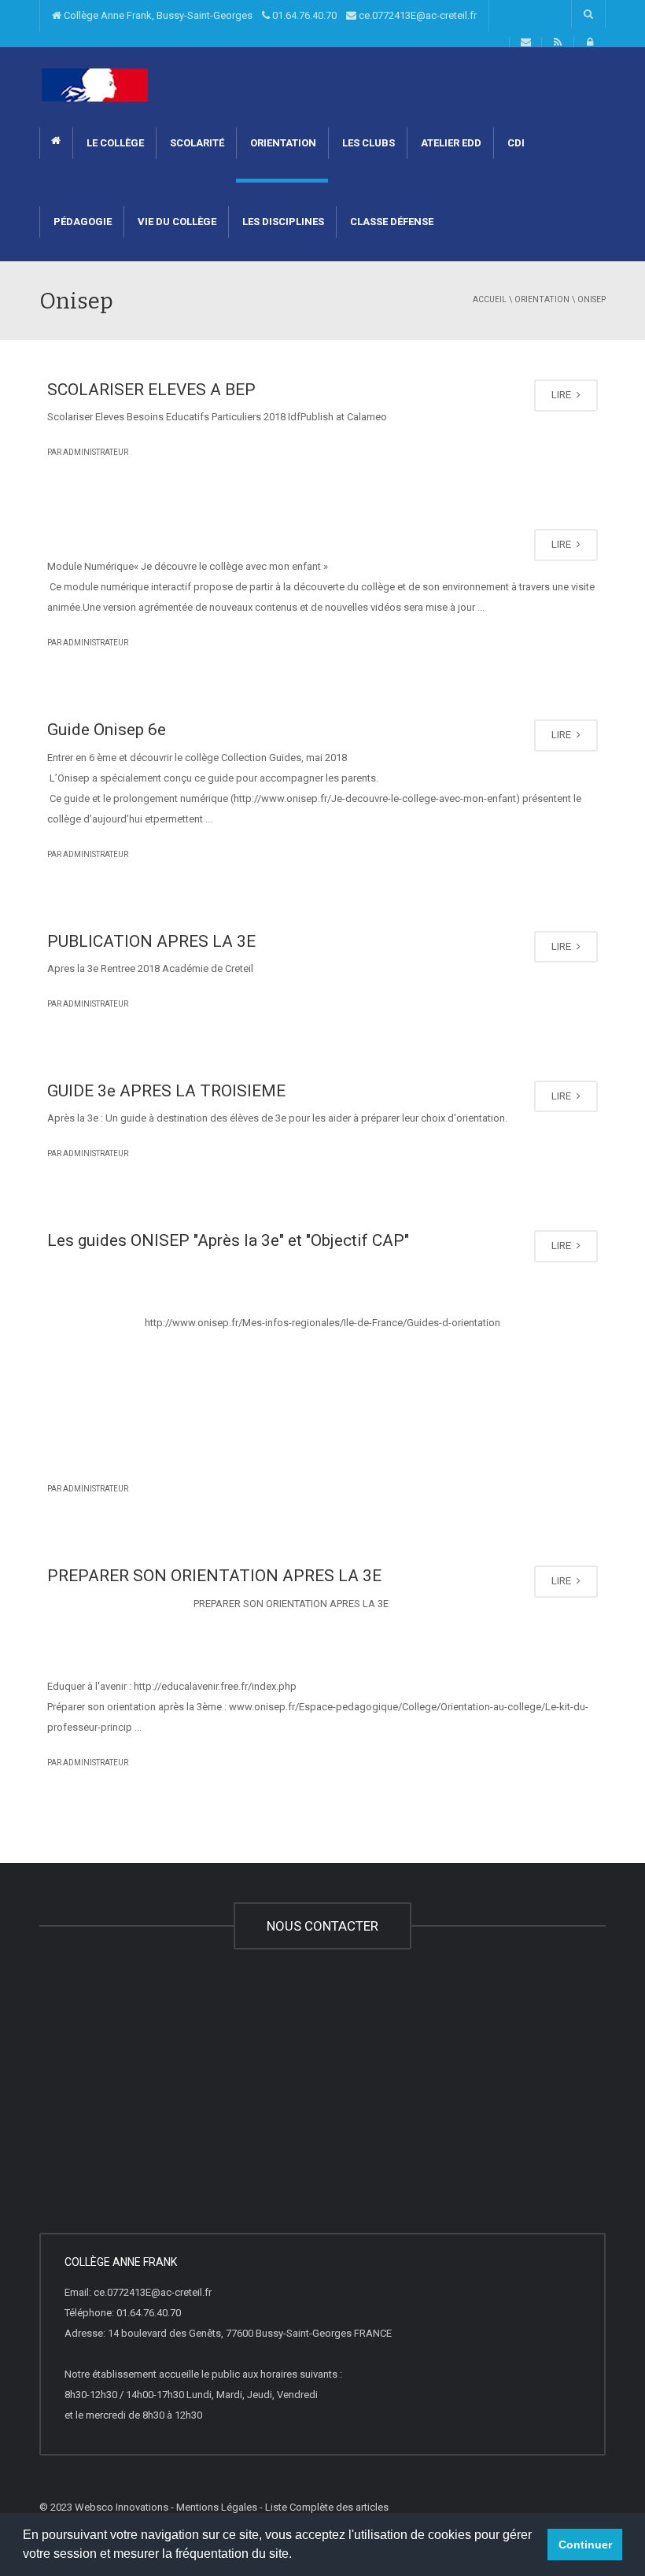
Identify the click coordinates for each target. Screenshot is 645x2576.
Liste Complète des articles (327, 2507)
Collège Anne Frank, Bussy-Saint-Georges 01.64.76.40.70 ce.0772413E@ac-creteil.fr (269, 15)
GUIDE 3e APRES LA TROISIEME (166, 1091)
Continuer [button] (585, 2545)
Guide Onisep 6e (107, 730)
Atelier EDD (450, 143)
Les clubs (367, 143)
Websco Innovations (122, 2507)
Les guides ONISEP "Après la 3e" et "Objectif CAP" (228, 1240)
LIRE (562, 395)
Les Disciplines (282, 222)
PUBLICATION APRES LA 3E (151, 941)
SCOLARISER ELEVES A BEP (151, 390)
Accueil (490, 299)
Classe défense (391, 222)
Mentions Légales (217, 2507)
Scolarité (196, 143)
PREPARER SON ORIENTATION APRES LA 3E (214, 1576)
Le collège (114, 143)
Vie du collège (176, 222)
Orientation (282, 143)
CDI (515, 143)
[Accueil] (95, 85)
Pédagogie (81, 222)
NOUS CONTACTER (322, 1926)
